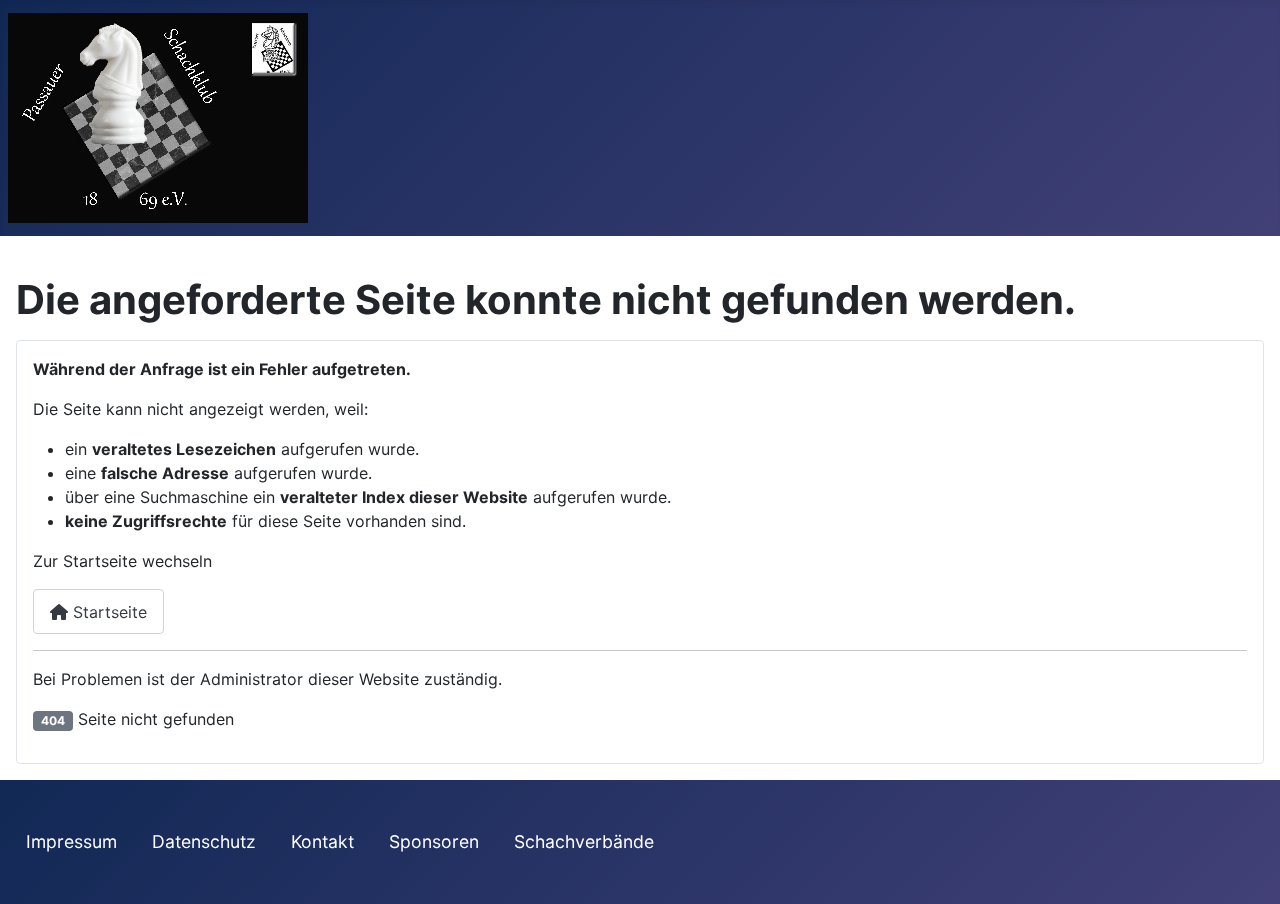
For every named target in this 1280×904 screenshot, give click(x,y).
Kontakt (322, 841)
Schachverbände (584, 841)
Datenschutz (204, 841)
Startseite (107, 612)
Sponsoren (434, 841)
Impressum (71, 841)
